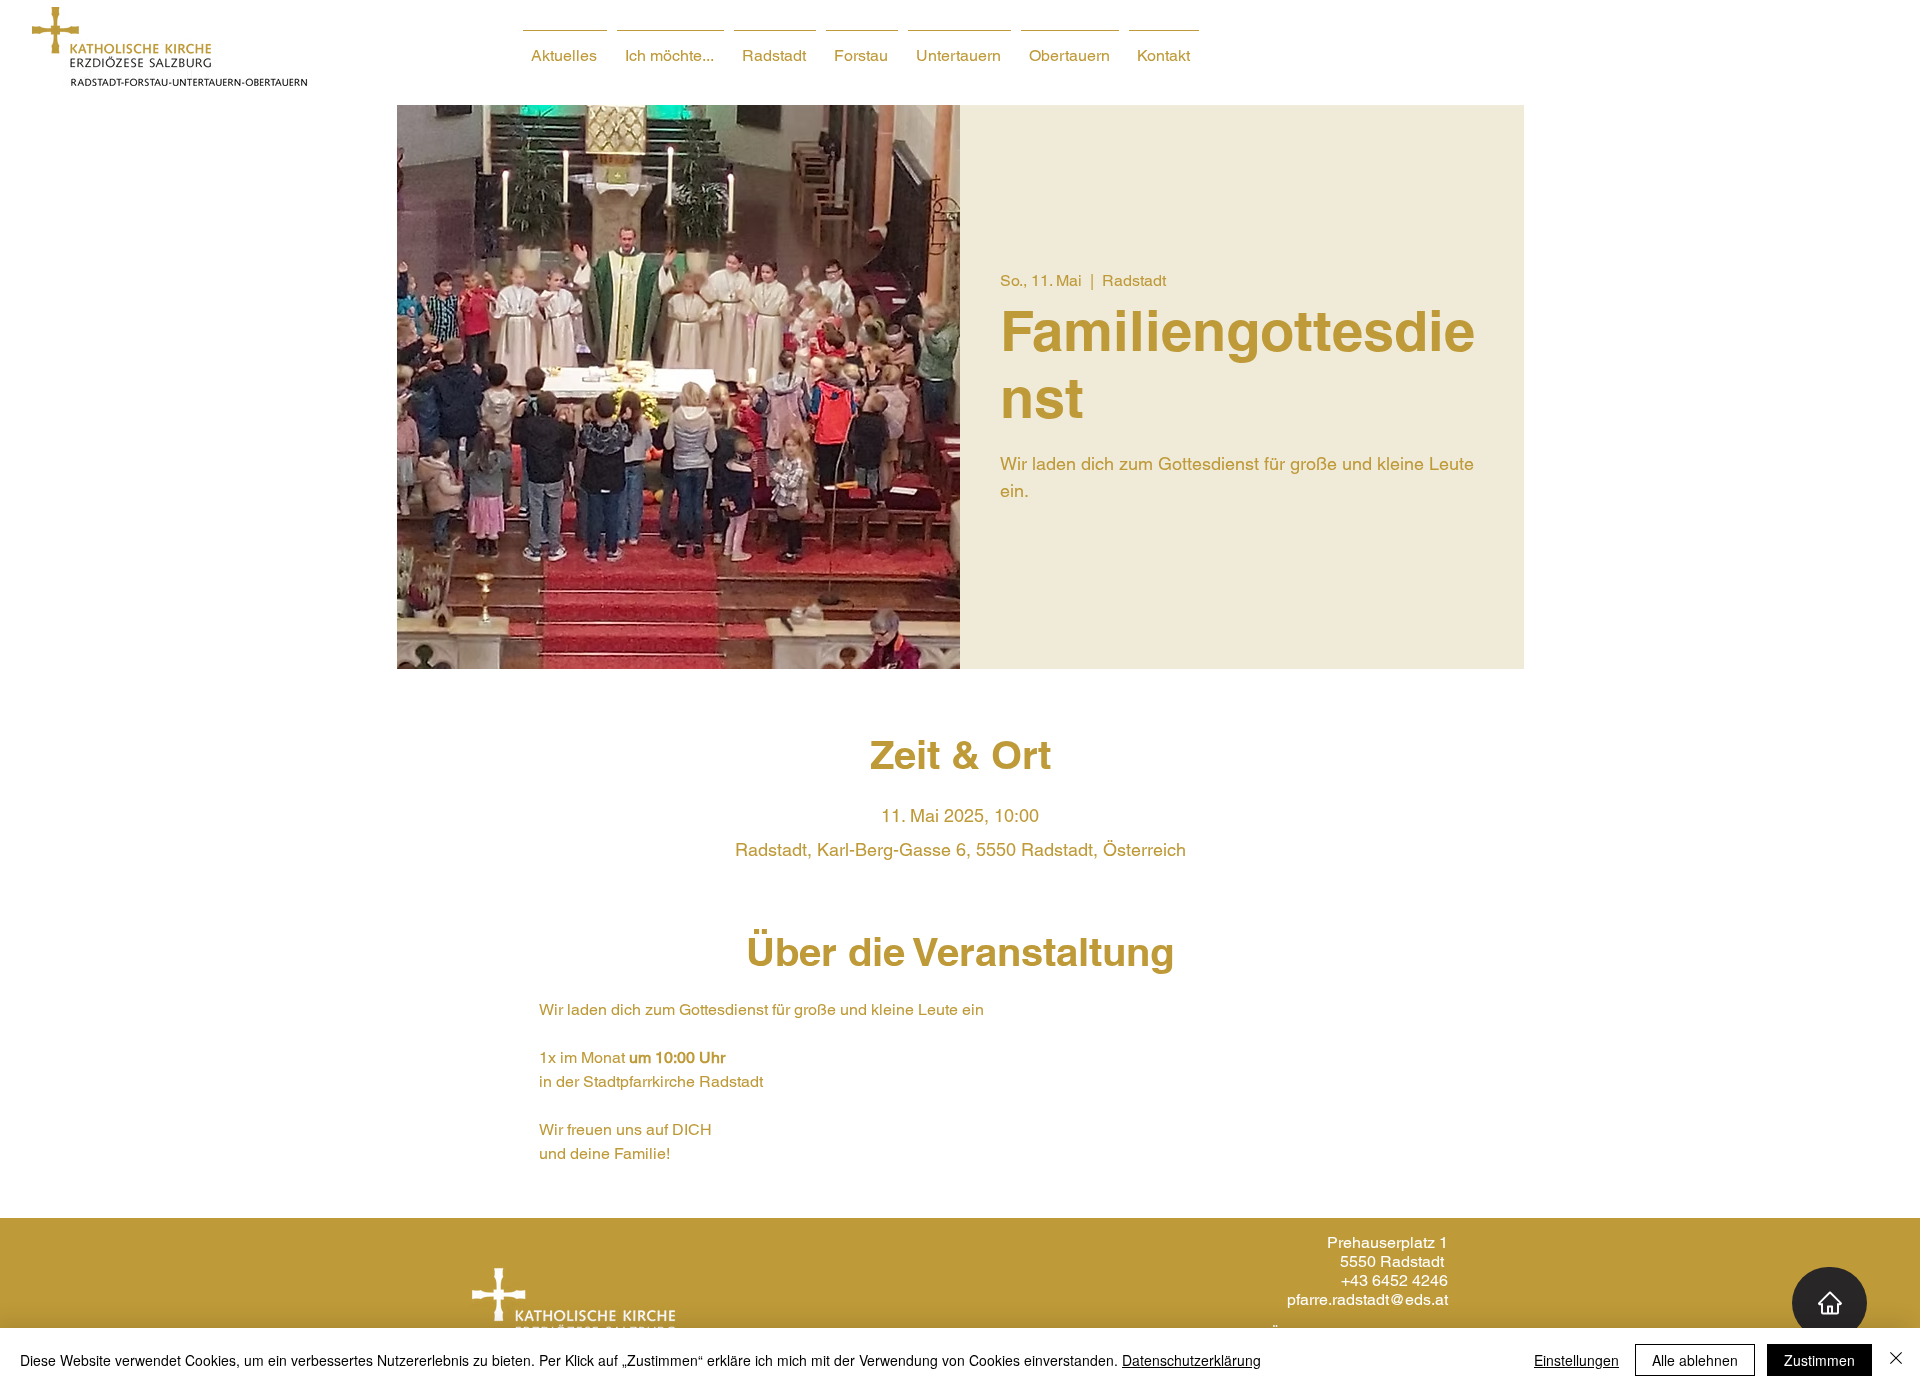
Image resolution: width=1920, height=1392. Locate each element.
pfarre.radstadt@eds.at (1367, 1299)
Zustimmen (1819, 1360)
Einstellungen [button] (1576, 1360)
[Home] (1829, 1303)
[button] (670, 47)
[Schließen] (1896, 1360)
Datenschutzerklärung (1191, 1360)
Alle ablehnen (1695, 1360)
